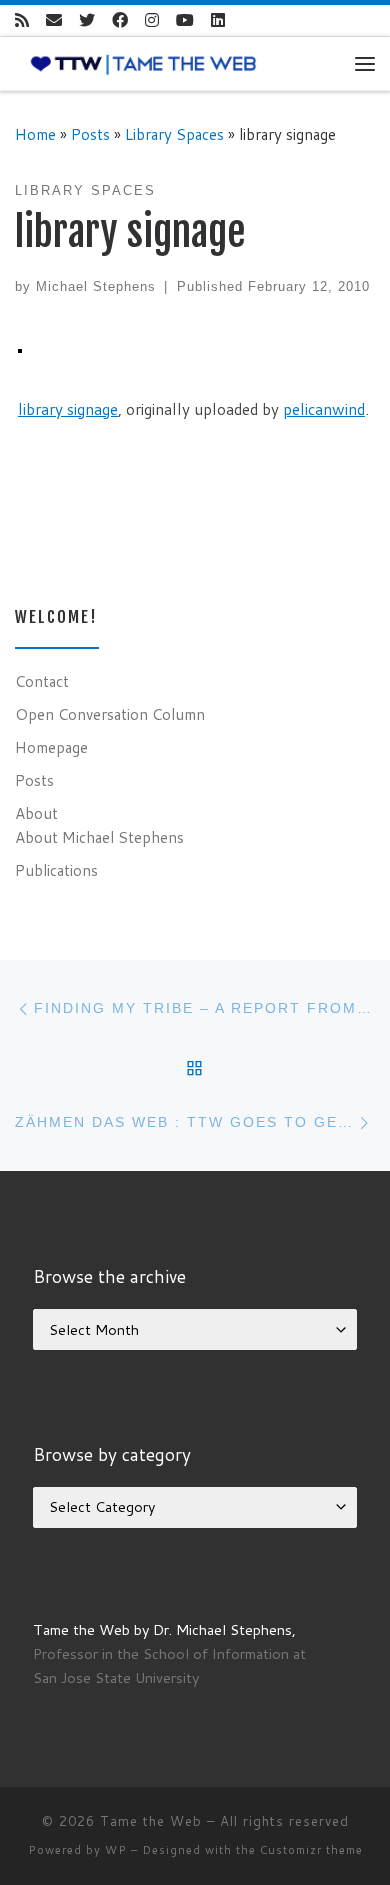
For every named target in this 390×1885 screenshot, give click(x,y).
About (36, 813)
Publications (56, 870)
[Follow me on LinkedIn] (218, 20)
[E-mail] (54, 20)
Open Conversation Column (110, 714)
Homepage (51, 747)
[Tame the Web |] (143, 63)
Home (35, 134)
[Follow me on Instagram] (152, 20)
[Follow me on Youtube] (185, 20)
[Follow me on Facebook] (120, 20)
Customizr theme (311, 1850)
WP (116, 1850)
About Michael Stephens (99, 837)
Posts (90, 134)
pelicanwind (324, 409)
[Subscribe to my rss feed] (22, 20)
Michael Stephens (96, 286)
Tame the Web (151, 1821)
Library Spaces (174, 134)
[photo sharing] (20, 348)
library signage (68, 409)
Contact (42, 681)
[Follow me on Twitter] (87, 20)
